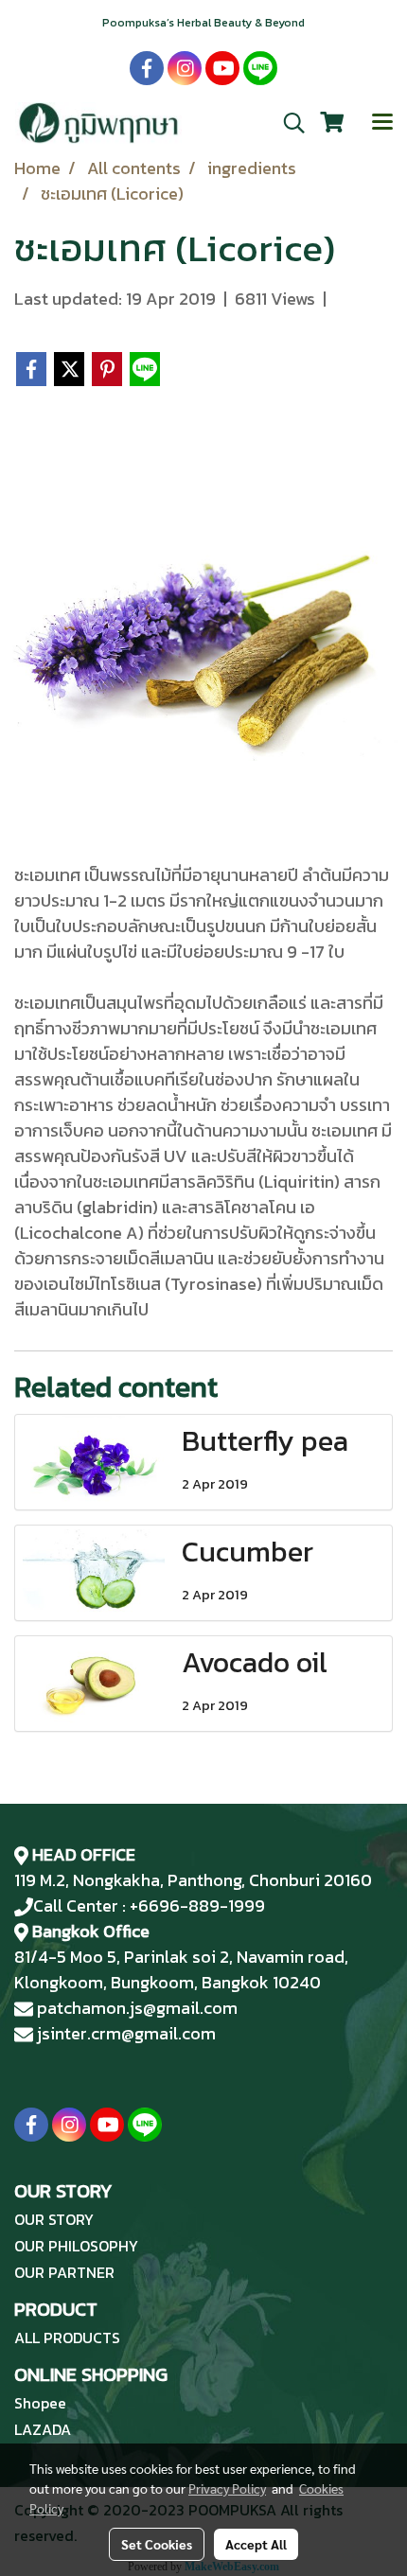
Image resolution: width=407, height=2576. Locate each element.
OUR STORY (54, 2219)
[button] (288, 123)
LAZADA (43, 2429)
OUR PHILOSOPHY (76, 2246)
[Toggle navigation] (382, 123)
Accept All (256, 2544)
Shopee (40, 2403)
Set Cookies (157, 2544)
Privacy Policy (227, 2488)
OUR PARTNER (64, 2272)
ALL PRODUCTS (67, 2338)
